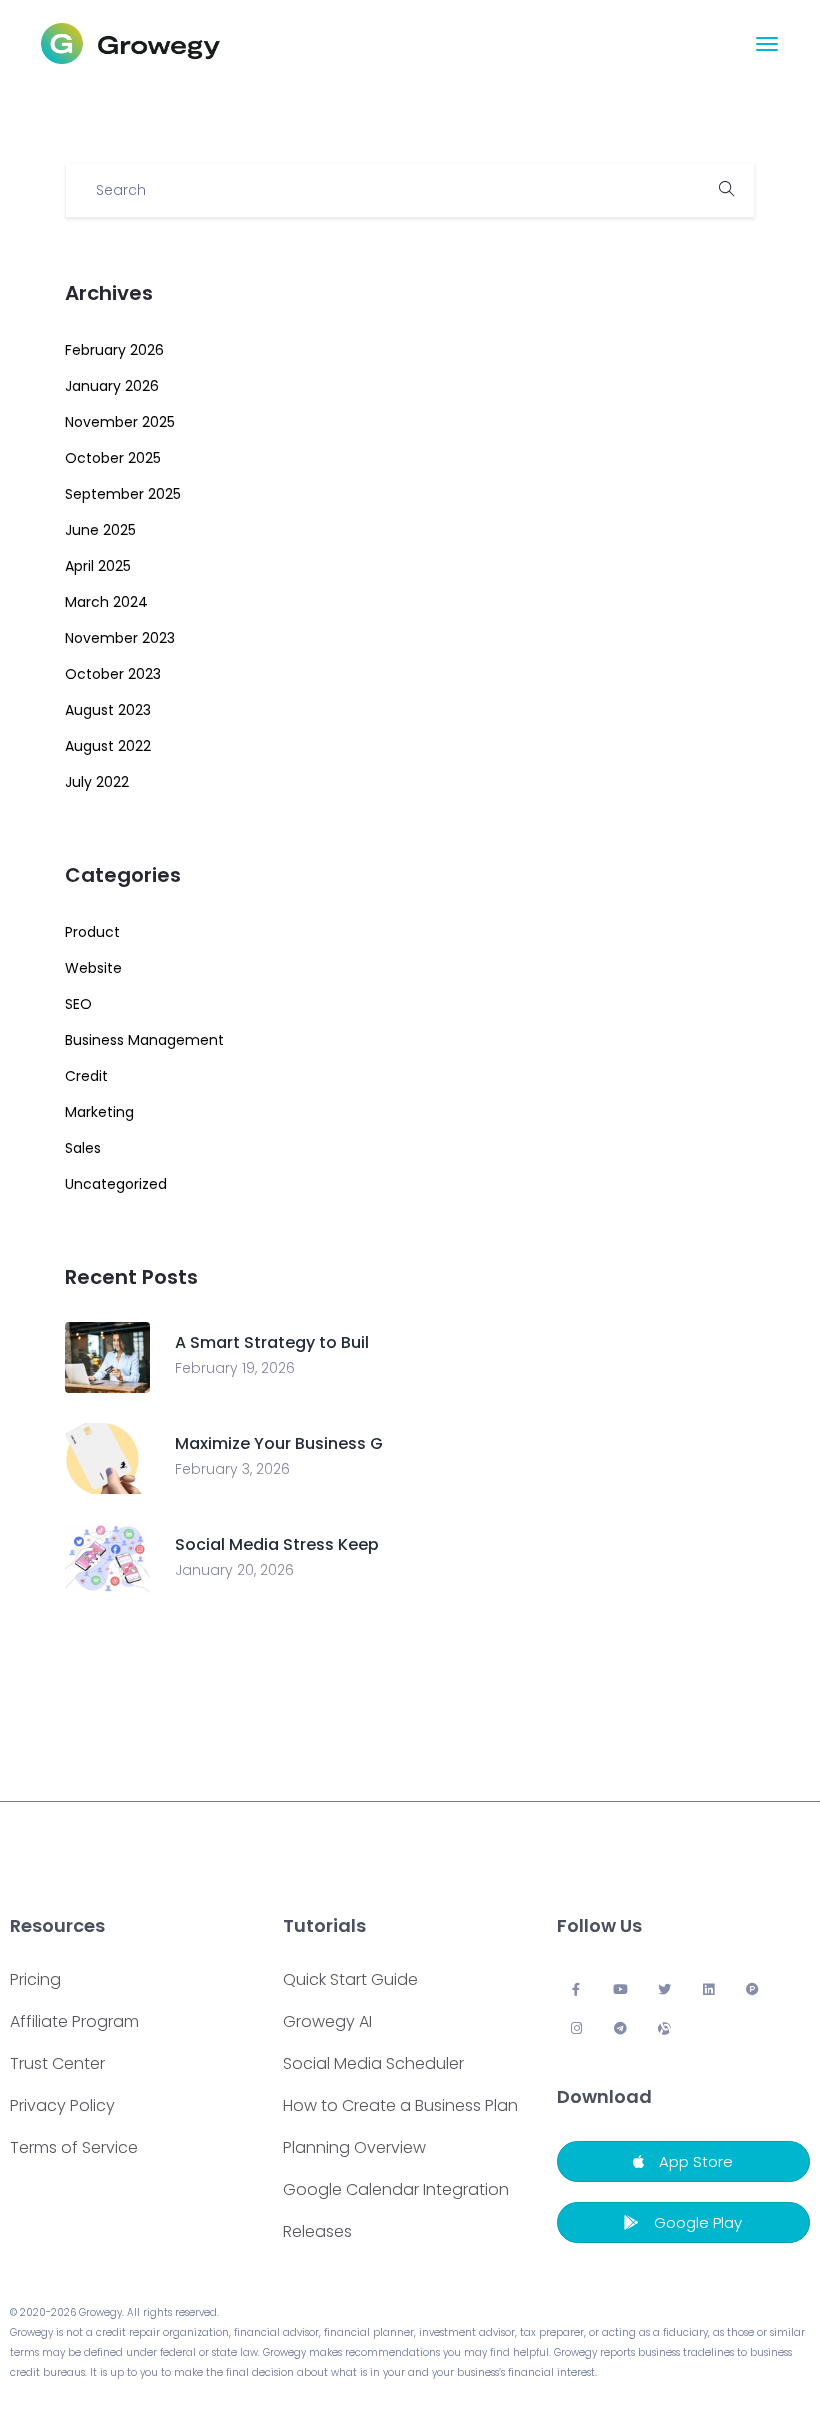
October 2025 (113, 458)
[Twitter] (664, 1989)
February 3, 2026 (232, 1469)
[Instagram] (576, 2028)
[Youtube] (620, 1989)
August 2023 (108, 710)
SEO (78, 1004)
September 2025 (123, 494)
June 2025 (100, 530)
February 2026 (114, 350)
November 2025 (120, 422)
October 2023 (113, 674)
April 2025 (98, 566)
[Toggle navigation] (767, 44)
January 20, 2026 (234, 1570)
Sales (83, 1148)
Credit (86, 1076)
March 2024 (106, 602)
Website (93, 968)
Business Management (144, 1040)
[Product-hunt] (752, 1989)
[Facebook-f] (576, 1989)
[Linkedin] (708, 1989)
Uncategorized (116, 1184)
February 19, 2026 (235, 1368)
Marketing (99, 1112)
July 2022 (97, 782)
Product (92, 932)
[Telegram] (620, 2028)
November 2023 (120, 638)
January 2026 (112, 386)
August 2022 (108, 746)
